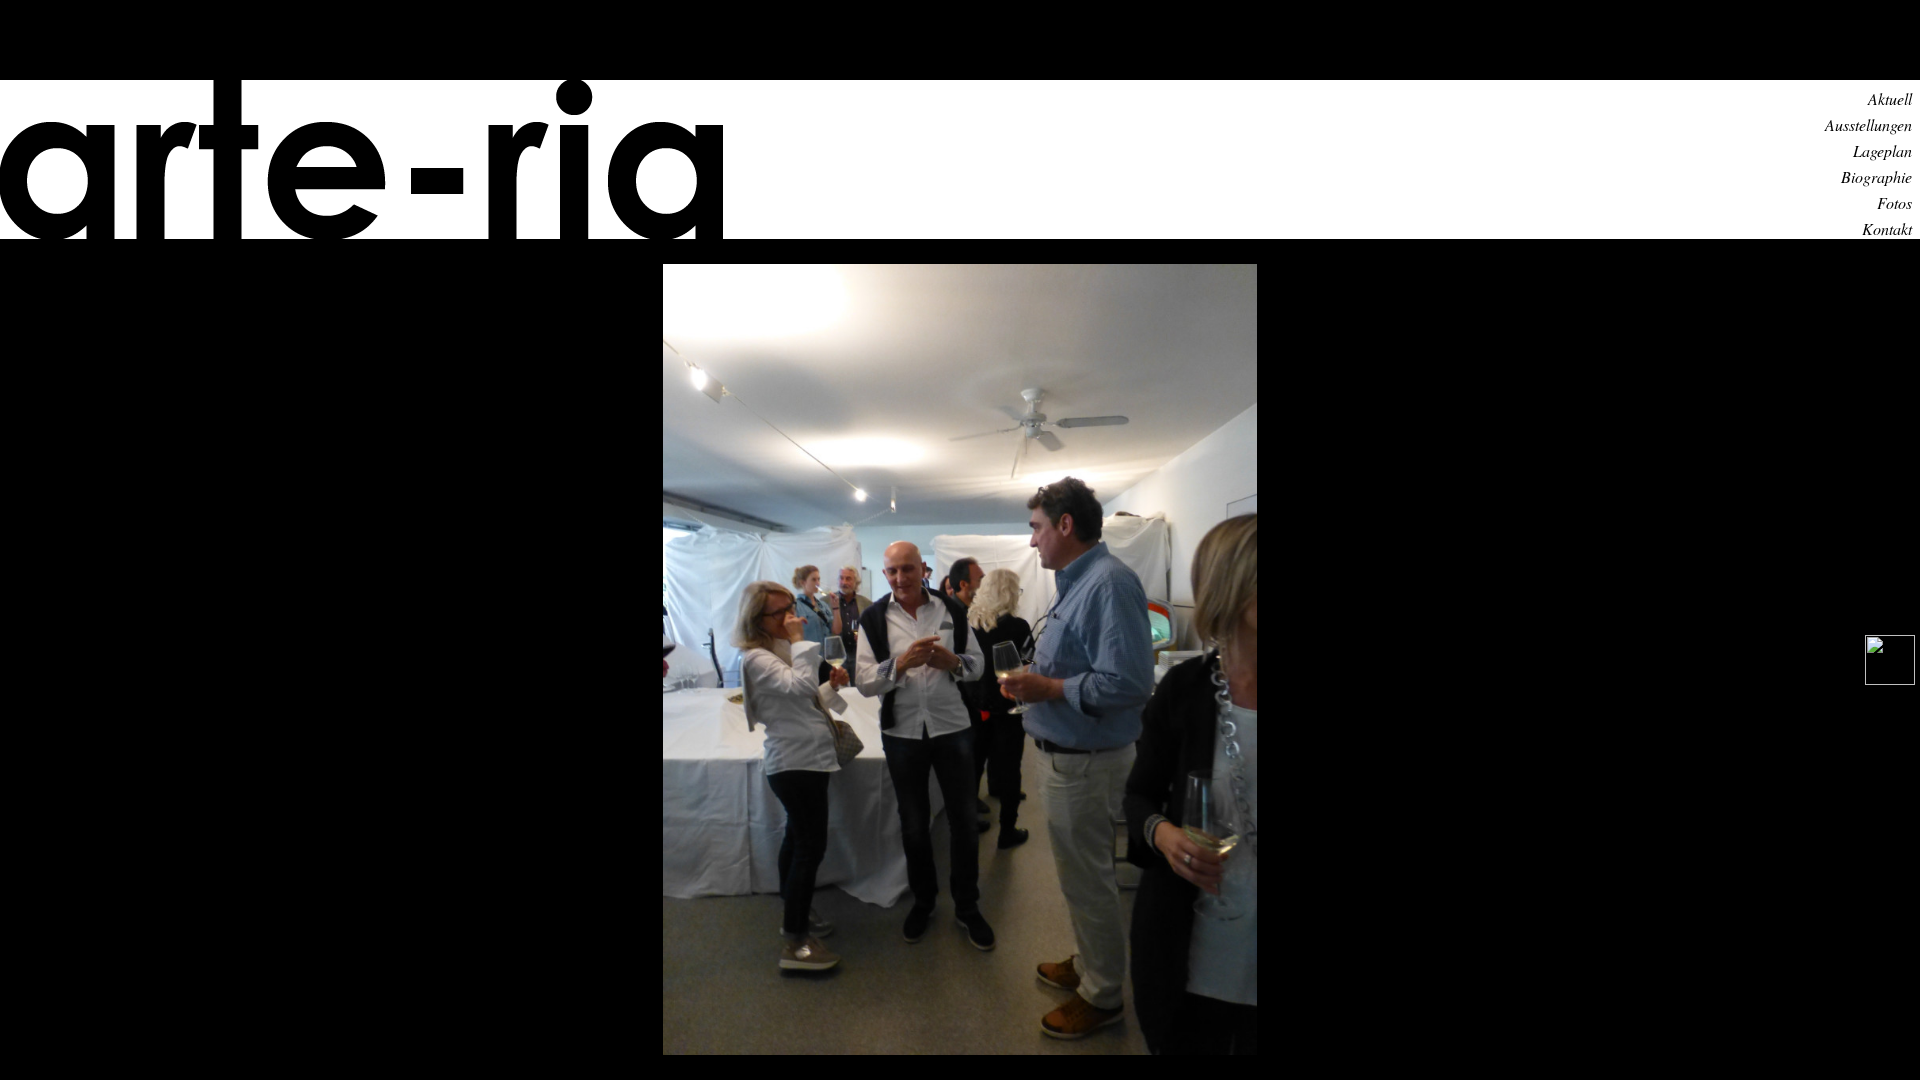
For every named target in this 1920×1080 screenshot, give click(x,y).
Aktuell (1890, 98)
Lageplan (1882, 150)
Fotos (1894, 202)
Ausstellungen (1868, 124)
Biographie (1876, 176)
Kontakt (1887, 228)
